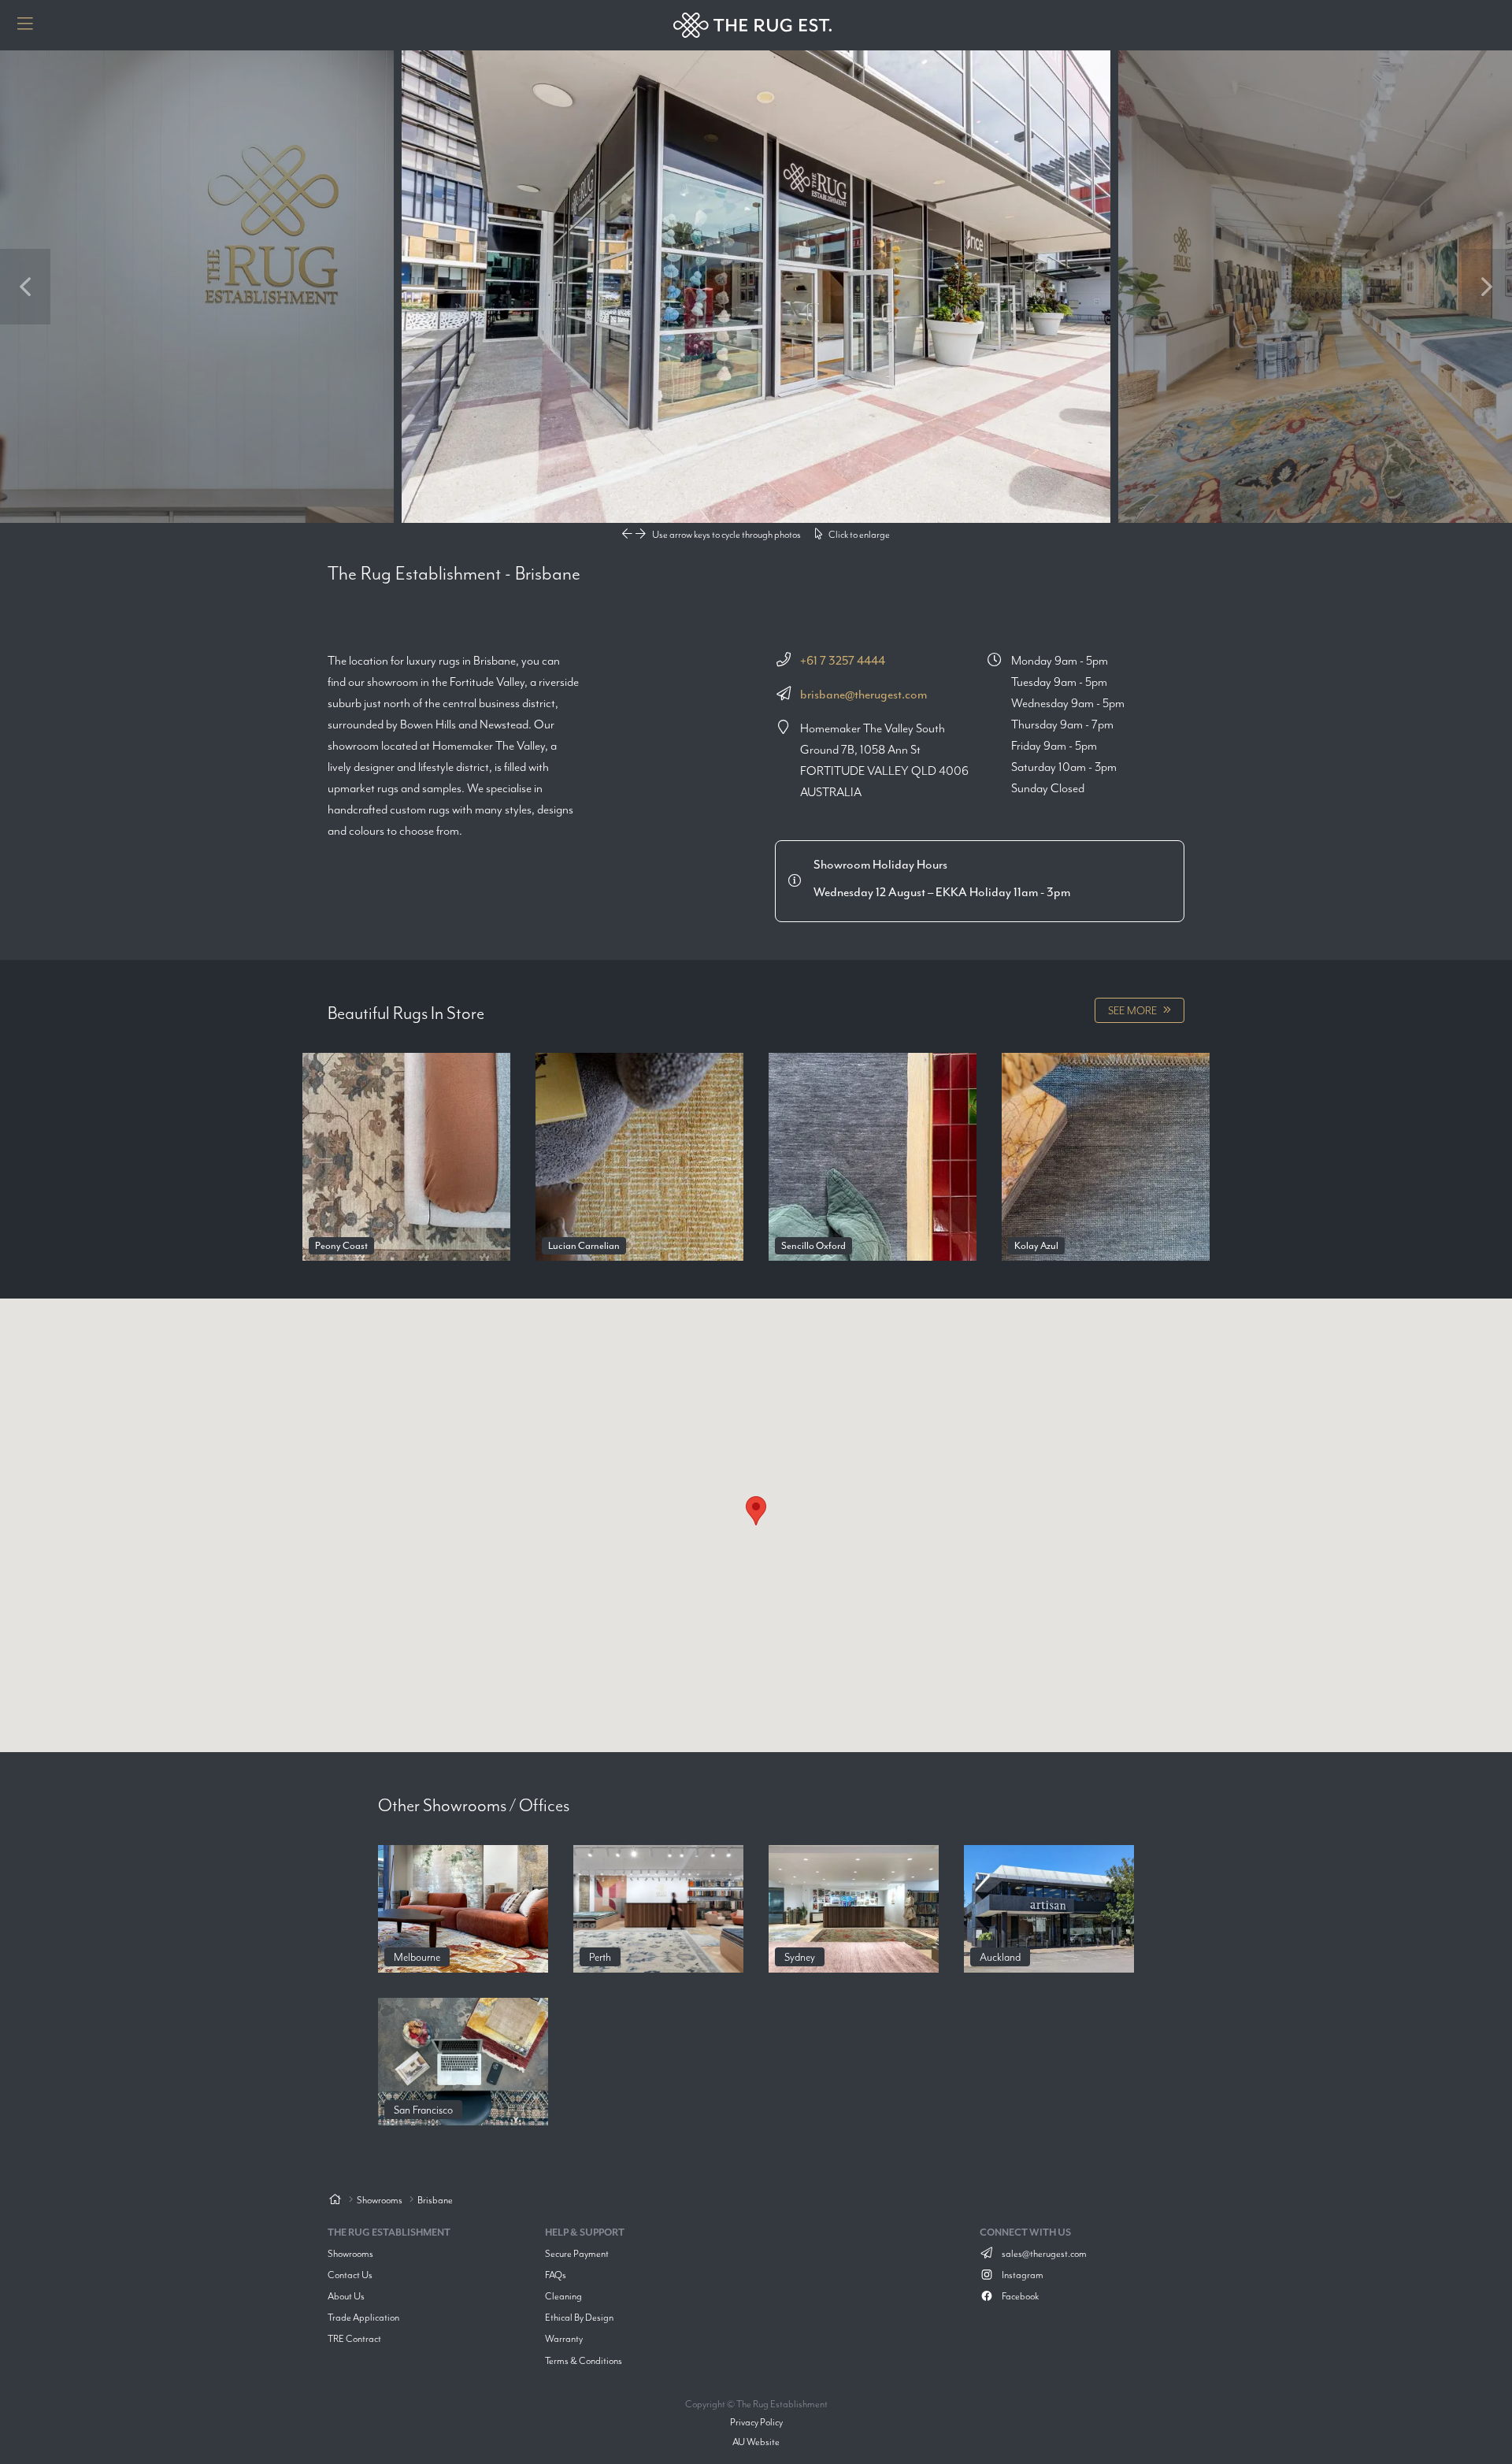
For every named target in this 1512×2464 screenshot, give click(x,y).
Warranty (564, 2338)
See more (1132, 1010)
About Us (346, 2296)
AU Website (756, 2442)
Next (1487, 287)
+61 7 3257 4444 (843, 660)
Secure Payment (577, 2253)
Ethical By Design (579, 2317)
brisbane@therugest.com (863, 694)
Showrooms (350, 2253)
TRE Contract (354, 2338)
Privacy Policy (756, 2422)
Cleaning (563, 2296)
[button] (756, 1511)
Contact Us (350, 2275)
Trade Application (363, 2317)
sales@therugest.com (1043, 2253)
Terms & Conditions (584, 2360)
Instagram (1022, 2275)
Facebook (1019, 2296)
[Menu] (25, 25)
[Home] (335, 2201)
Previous (25, 287)
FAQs (556, 2275)
